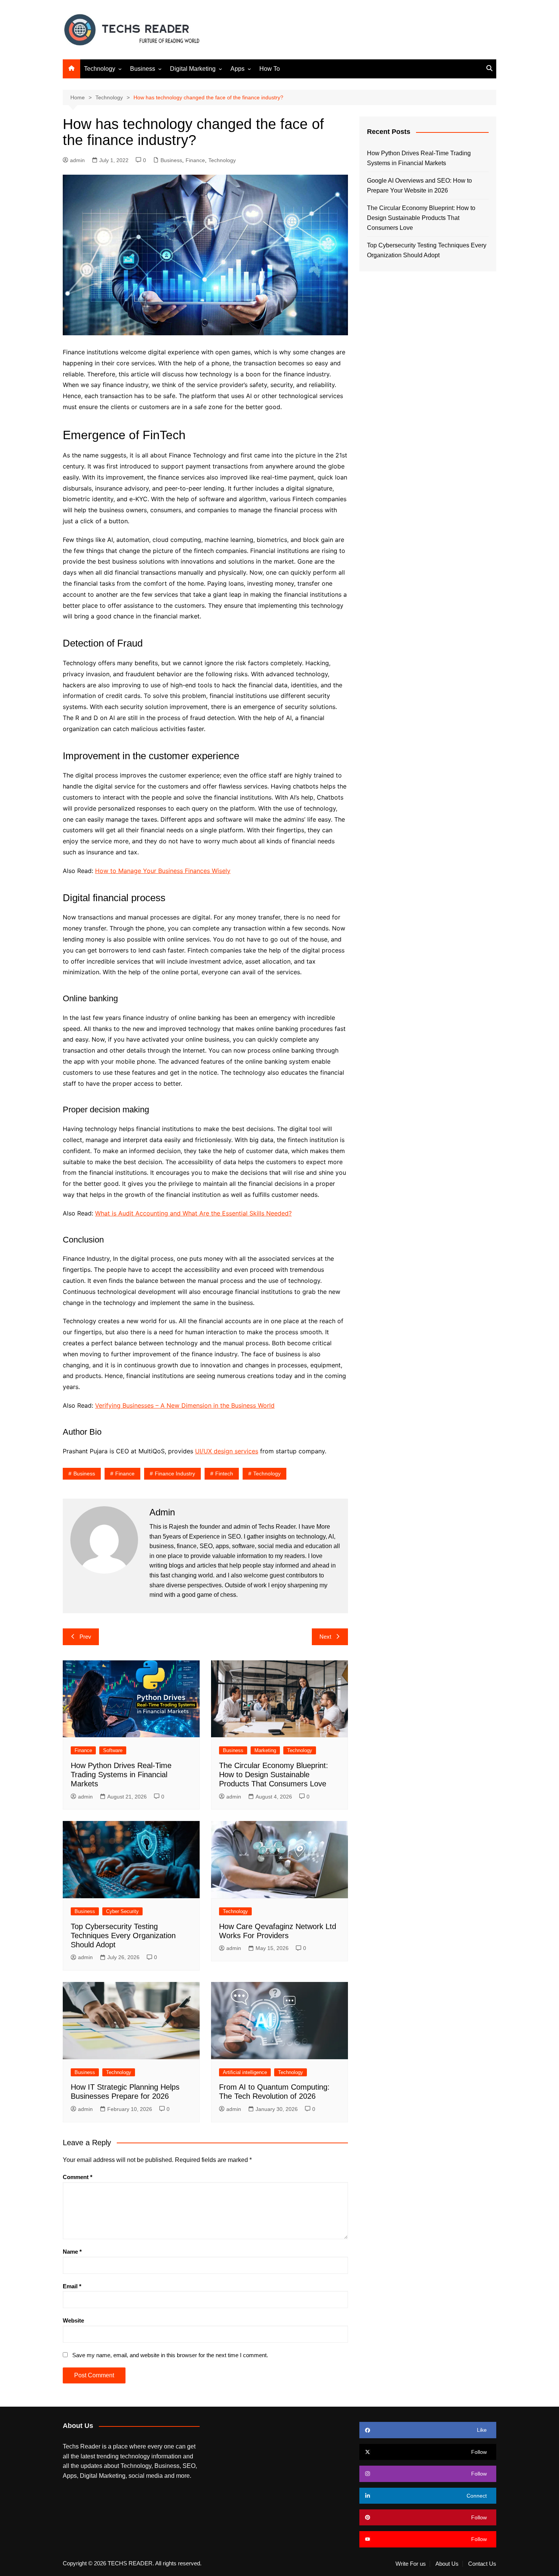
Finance (195, 160)
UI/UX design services (227, 1451)
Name (72, 2252)
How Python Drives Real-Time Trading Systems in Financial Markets (121, 1775)
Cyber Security (122, 1911)
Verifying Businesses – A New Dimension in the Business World (185, 1405)
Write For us (411, 2564)
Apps (237, 69)
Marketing (265, 1750)
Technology (100, 69)
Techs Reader (277, 1527)
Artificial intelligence (245, 2072)
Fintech (224, 1474)
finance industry (175, 1474)
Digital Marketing (193, 69)
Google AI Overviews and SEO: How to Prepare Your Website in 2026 (419, 186)
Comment (78, 2177)
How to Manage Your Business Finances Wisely (163, 871)
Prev (85, 1637)
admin (77, 160)
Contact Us (482, 2564)
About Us (447, 2564)
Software (113, 1750)
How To (270, 69)
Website (73, 2320)
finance (125, 1474)
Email (72, 2286)
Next (325, 1637)
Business (143, 69)
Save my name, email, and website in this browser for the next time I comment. (170, 2355)
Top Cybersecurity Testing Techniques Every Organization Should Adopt (123, 1936)
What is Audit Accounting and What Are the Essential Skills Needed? (193, 1213)
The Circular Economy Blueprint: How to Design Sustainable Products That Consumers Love (274, 1775)
